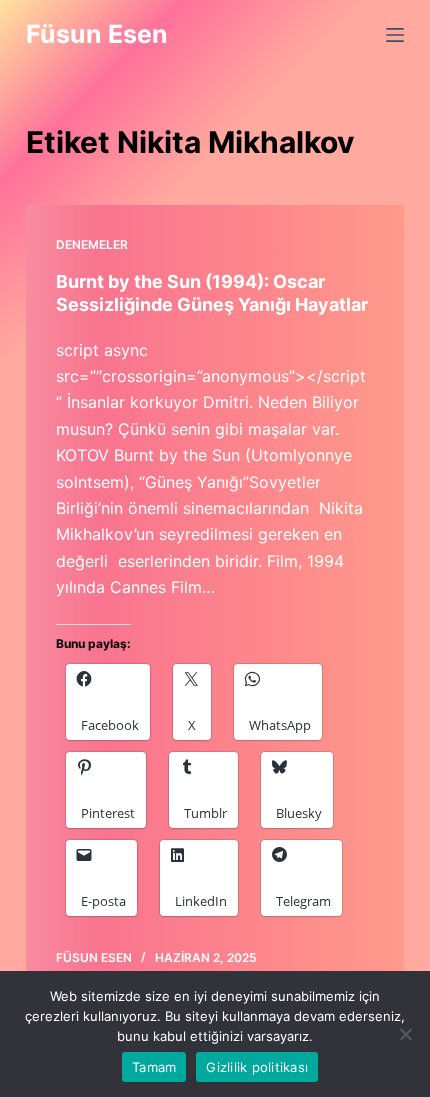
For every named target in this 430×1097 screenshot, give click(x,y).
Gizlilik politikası (257, 1067)
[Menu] (395, 35)
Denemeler (92, 244)
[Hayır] (405, 1034)
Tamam (154, 1067)
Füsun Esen (97, 34)
